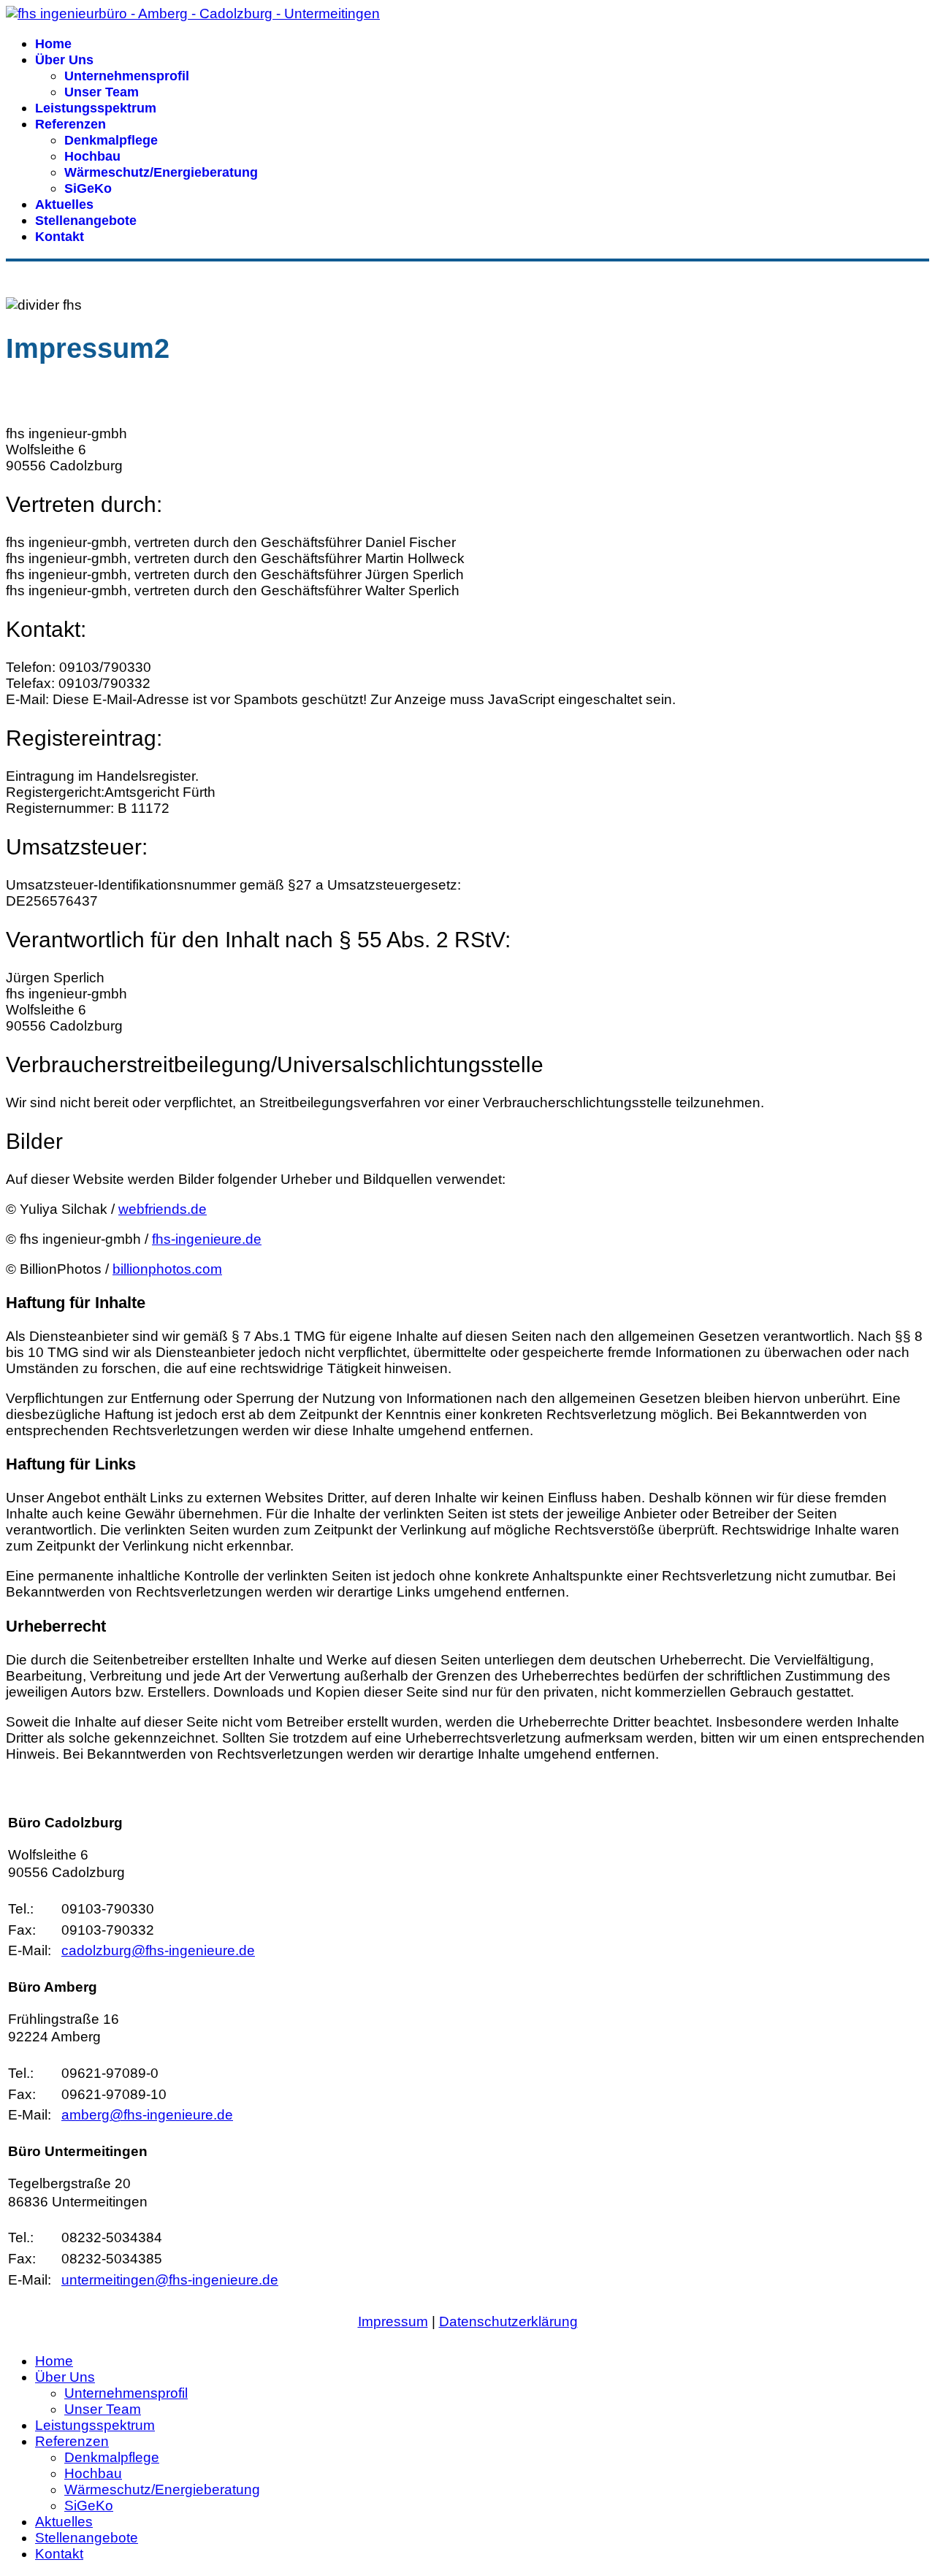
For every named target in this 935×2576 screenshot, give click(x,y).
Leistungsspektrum (96, 108)
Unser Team (102, 92)
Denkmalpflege (111, 140)
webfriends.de (163, 1209)
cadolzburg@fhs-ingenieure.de (158, 1950)
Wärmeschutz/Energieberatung (161, 172)
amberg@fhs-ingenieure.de (147, 2115)
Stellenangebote (86, 221)
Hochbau (92, 156)
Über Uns (64, 60)
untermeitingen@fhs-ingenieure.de (170, 2280)
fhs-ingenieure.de (207, 1239)
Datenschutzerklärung (508, 2321)
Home (53, 44)
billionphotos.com (167, 1269)
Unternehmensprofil (127, 76)
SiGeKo (88, 188)
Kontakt (60, 237)
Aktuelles (64, 205)
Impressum (393, 2321)
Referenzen (70, 124)
